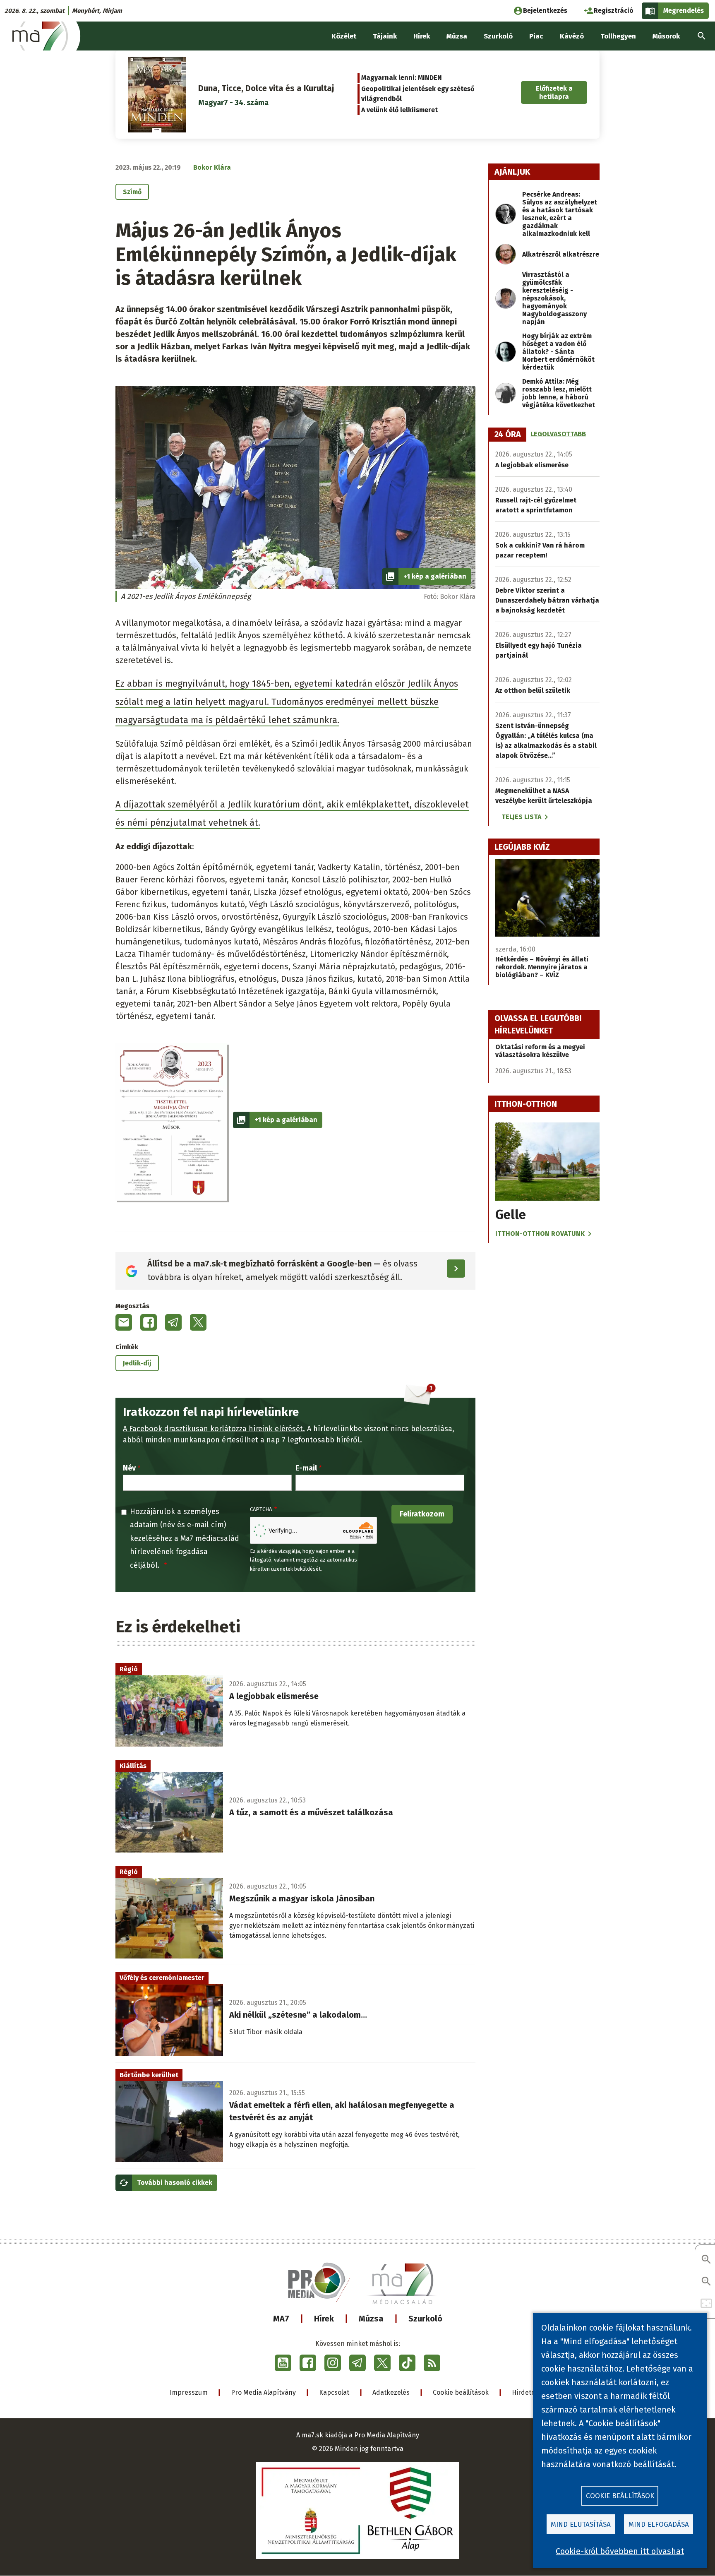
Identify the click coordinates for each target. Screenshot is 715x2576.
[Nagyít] (706, 2260)
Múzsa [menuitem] (457, 36)
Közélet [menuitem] (344, 36)
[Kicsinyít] (706, 2282)
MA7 (281, 2319)
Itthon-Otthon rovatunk (540, 1234)
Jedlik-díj (137, 1363)
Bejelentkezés (545, 11)
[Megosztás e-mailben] (124, 1322)
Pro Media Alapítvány (263, 2392)
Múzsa (371, 2319)
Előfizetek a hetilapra (554, 92)
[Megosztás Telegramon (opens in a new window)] (173, 1322)
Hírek (324, 2319)
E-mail (306, 1468)
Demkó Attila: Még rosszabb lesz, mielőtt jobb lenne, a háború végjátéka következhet (559, 393)
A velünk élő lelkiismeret (399, 110)
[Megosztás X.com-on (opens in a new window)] (198, 1322)
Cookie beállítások (461, 2392)
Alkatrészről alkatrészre (561, 254)
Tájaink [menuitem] (385, 36)
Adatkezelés (391, 2392)
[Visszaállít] (706, 2304)
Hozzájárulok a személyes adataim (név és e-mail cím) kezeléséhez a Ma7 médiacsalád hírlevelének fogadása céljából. (185, 1538)
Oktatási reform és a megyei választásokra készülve (540, 1051)
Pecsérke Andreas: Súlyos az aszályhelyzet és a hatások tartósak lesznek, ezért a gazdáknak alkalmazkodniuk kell (560, 214)
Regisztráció (614, 11)
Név (129, 1468)
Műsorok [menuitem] (666, 36)
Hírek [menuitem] (422, 36)
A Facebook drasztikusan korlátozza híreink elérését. (214, 1429)
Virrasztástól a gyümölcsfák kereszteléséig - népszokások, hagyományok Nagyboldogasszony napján (554, 298)
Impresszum (189, 2392)
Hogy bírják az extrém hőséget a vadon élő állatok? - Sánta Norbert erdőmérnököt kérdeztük (558, 352)
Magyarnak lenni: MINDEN (402, 78)
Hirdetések (529, 2392)
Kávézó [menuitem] (572, 36)
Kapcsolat (334, 2392)
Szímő (132, 192)
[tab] (508, 435)
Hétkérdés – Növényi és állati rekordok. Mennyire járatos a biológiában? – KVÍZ (542, 967)
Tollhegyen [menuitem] (618, 36)
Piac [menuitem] (536, 36)
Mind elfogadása (659, 2524)
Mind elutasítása (581, 2524)
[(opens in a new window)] (283, 2363)
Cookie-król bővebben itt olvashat (620, 2551)
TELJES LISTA (521, 817)
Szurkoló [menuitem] (498, 36)
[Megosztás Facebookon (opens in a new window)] (149, 1322)
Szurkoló (425, 2319)
